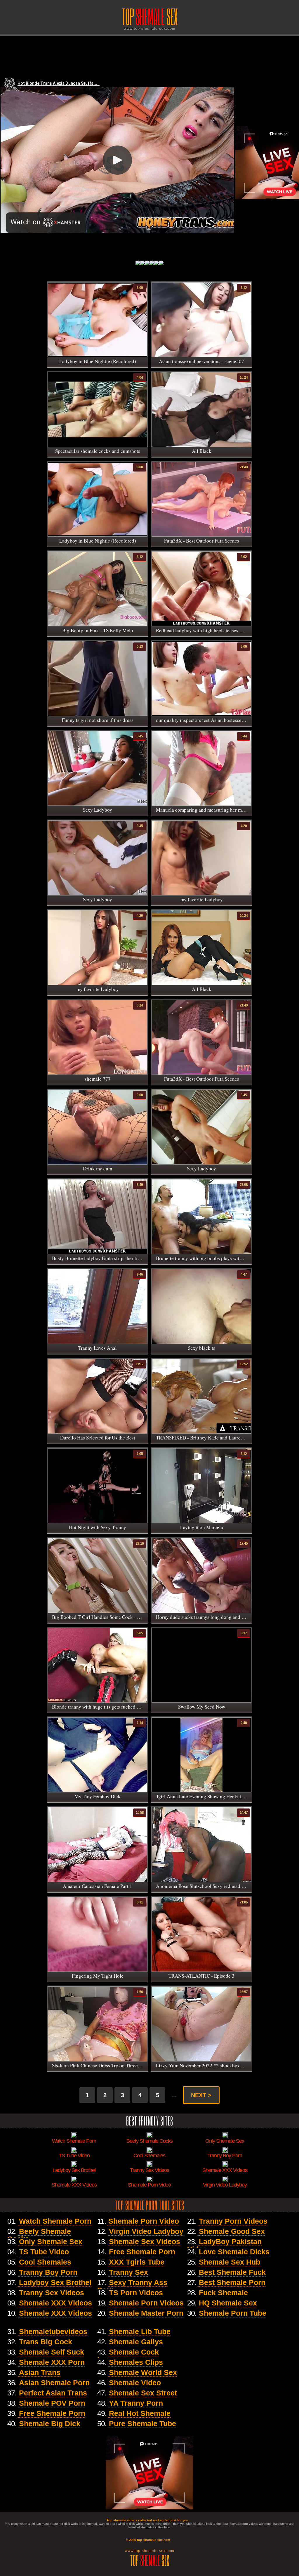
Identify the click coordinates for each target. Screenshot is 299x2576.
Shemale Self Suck (52, 2352)
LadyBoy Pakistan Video (224, 2245)
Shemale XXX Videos (55, 2303)
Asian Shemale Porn (54, 2383)
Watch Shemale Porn (55, 2221)
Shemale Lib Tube (140, 2331)
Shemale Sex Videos (145, 2241)
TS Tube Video (44, 2252)
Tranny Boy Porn (48, 2272)
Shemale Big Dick (50, 2423)
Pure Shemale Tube (142, 2423)
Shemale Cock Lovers (128, 2356)
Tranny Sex (128, 2272)
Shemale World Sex (143, 2372)
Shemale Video (135, 2383)
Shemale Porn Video (144, 2221)
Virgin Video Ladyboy (146, 2231)
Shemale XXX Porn (52, 2362)
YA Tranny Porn (136, 2403)
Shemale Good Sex (232, 2231)
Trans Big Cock (46, 2342)
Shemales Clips (136, 2362)
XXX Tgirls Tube (137, 2262)
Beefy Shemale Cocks (39, 2235)
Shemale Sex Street (143, 2393)
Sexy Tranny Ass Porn (132, 2286)
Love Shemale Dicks (234, 2252)
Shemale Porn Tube (233, 2313)
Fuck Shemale (223, 2293)
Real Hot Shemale (140, 2413)
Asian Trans (40, 2372)
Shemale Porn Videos (146, 2303)
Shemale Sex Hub (230, 2262)
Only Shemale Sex (51, 2241)
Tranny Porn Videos (233, 2221)
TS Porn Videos (136, 2293)
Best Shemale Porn (232, 2282)
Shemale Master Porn (146, 2313)
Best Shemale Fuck (232, 2272)
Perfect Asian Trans (53, 2393)
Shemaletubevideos (53, 2331)
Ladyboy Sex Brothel (55, 2282)
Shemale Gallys (136, 2342)
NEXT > (201, 2095)
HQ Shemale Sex (228, 2303)
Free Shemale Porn (142, 2252)
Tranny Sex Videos (52, 2293)
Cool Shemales (45, 2262)
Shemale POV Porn (52, 2403)
